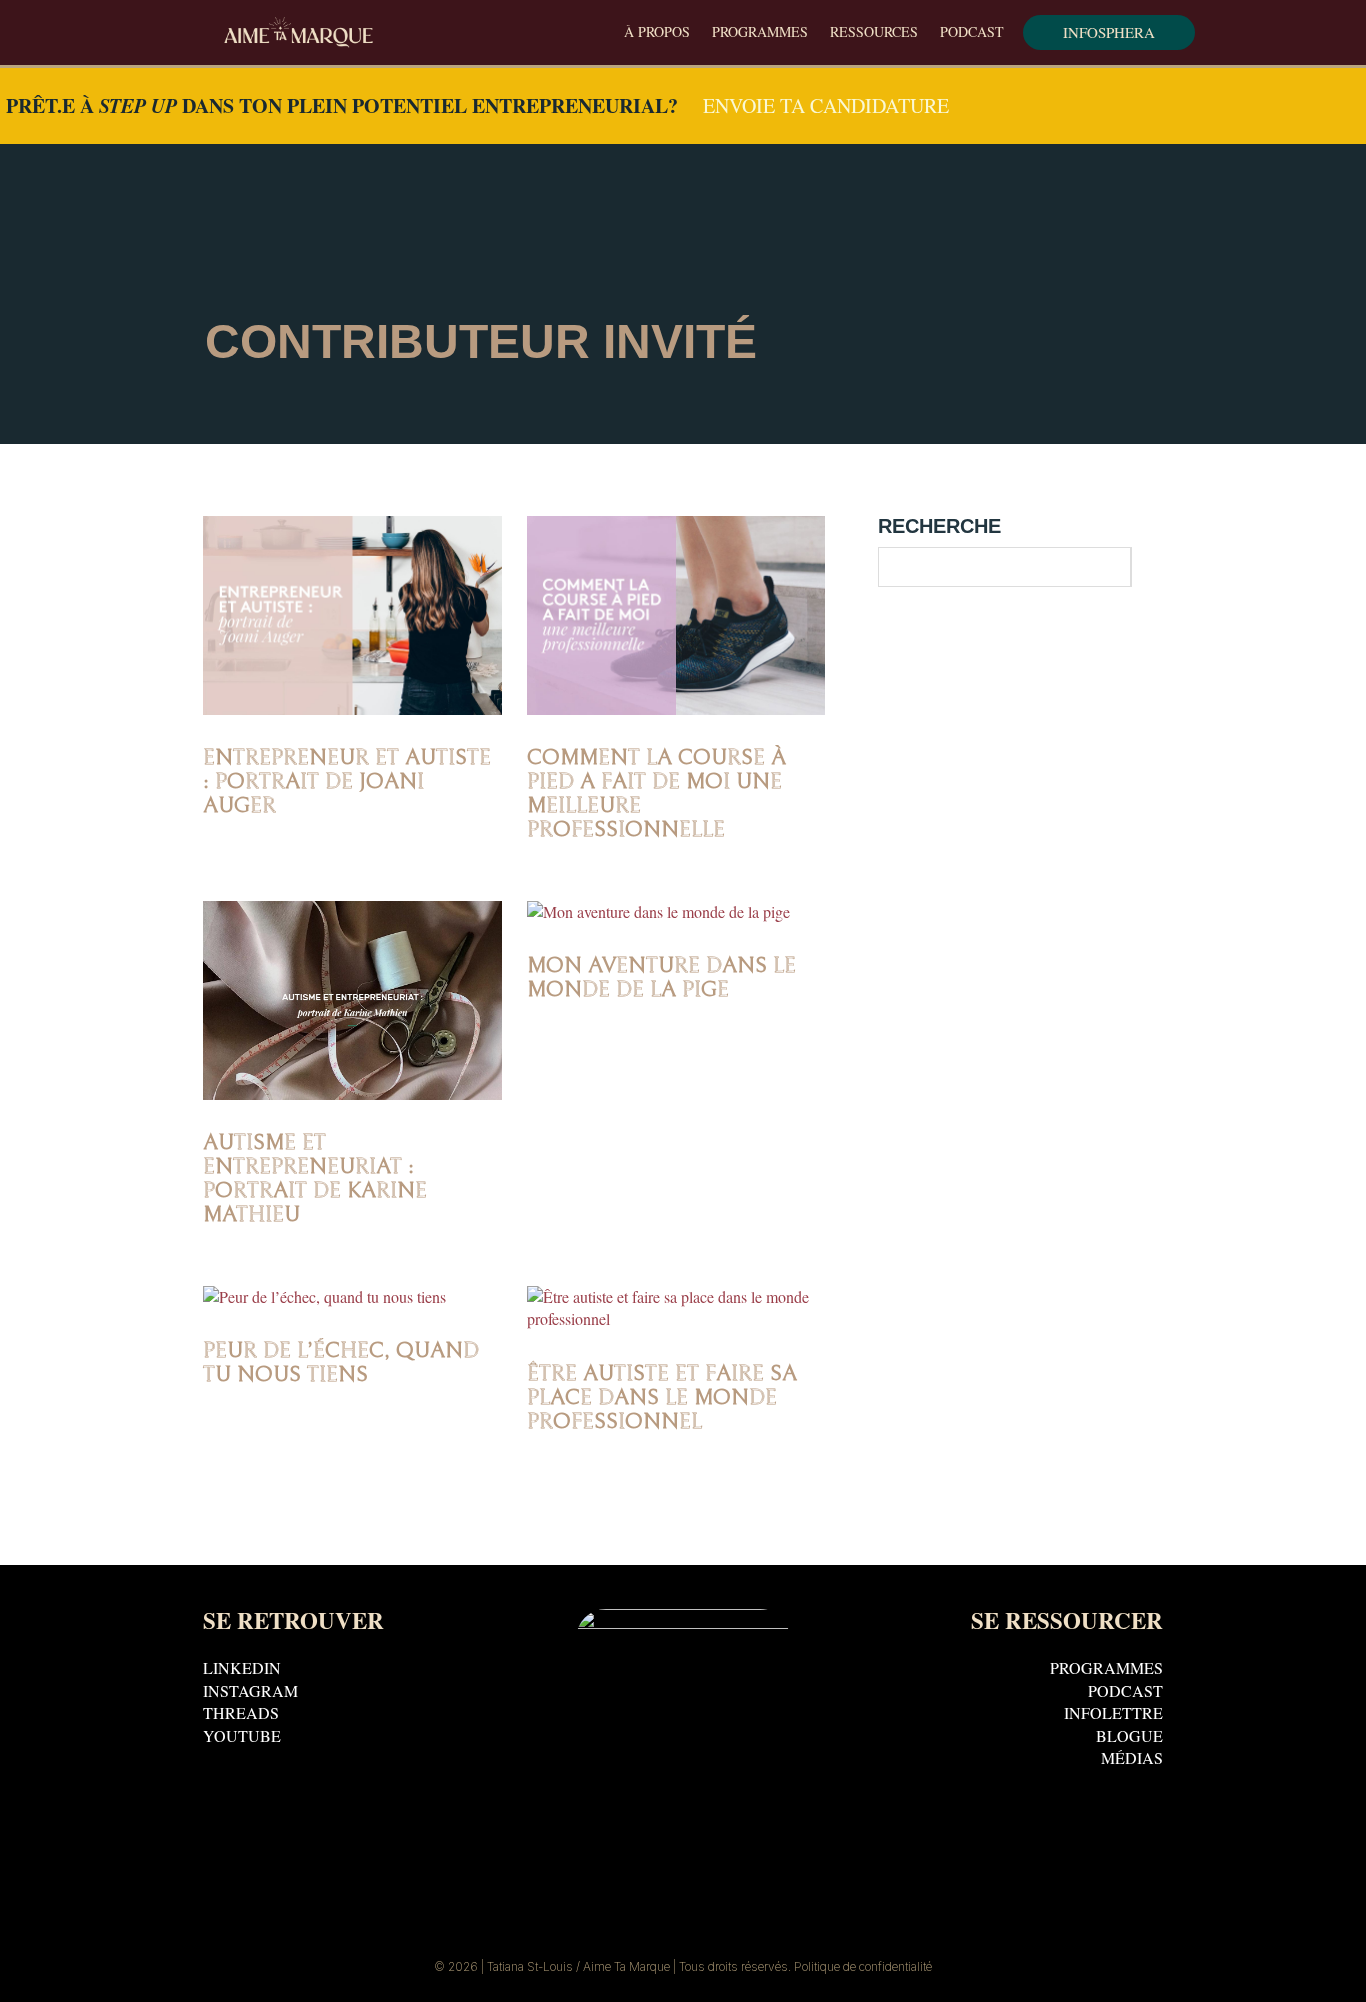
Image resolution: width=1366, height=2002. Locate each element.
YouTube (242, 1739)
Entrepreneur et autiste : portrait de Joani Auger (347, 781)
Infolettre (1113, 1716)
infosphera (1109, 32)
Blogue (1129, 1739)
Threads (241, 1716)
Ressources (874, 33)
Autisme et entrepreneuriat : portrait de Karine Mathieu (315, 1178)
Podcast (972, 33)
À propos (657, 33)
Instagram (250, 1694)
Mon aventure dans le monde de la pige (661, 977)
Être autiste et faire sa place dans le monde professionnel (662, 1397)
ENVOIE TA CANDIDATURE (826, 105)
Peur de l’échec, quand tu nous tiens (341, 1362)
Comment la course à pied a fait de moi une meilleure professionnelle (656, 793)
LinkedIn (242, 1671)
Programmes (760, 33)
